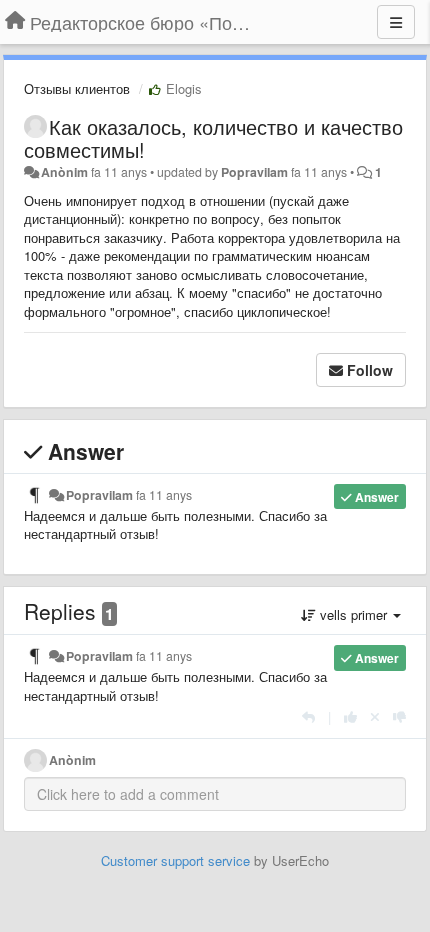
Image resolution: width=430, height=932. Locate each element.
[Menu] (396, 22)
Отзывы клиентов (77, 88)
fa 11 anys (164, 495)
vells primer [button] (353, 614)
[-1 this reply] (399, 716)
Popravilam (254, 172)
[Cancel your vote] (375, 716)
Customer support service (175, 860)
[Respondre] (308, 716)
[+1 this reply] (350, 716)
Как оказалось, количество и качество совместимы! (213, 138)
